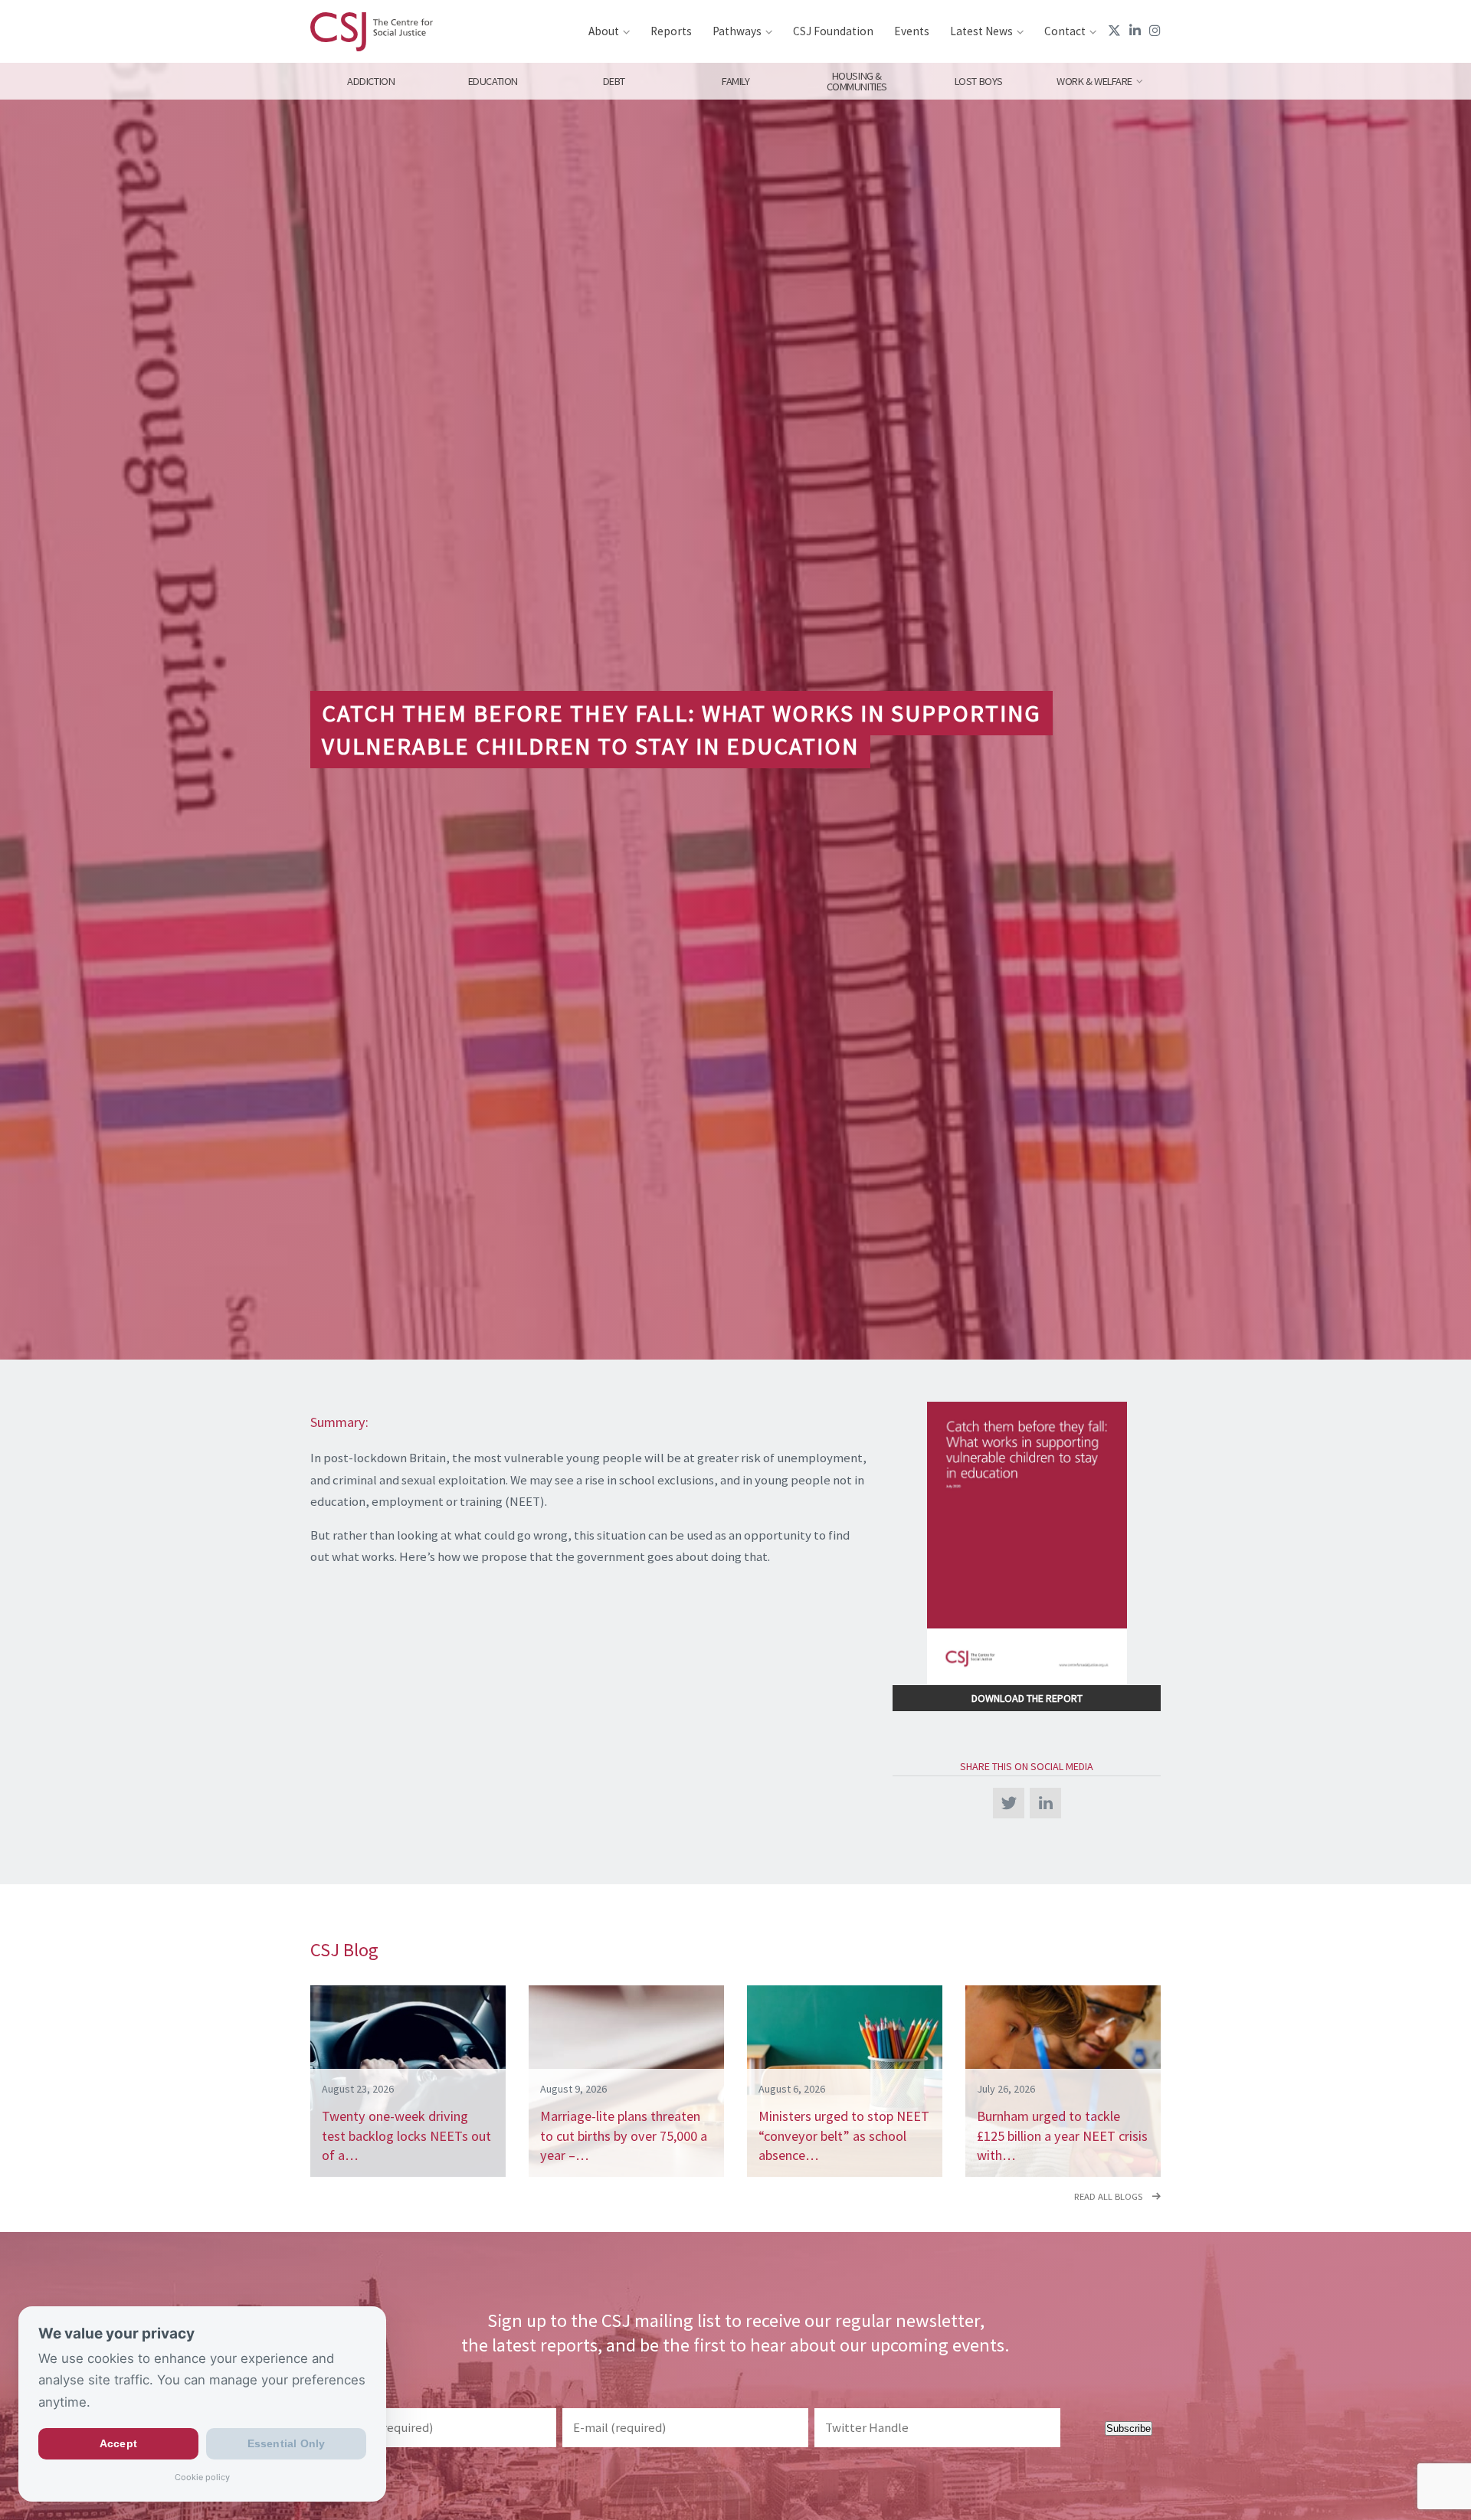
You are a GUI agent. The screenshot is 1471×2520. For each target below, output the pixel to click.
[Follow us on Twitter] (1114, 31)
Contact (1065, 31)
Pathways (737, 31)
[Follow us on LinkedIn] (1135, 31)
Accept (118, 2444)
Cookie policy (202, 2477)
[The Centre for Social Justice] (372, 31)
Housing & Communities (857, 81)
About (604, 31)
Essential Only (287, 2444)
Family (735, 81)
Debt (614, 81)
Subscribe (1129, 2428)
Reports (671, 31)
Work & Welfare (1094, 81)
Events (912, 31)
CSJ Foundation (833, 31)
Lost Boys (979, 81)
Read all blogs (1109, 2196)
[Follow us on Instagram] (1155, 31)
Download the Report (1027, 1698)
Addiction (371, 81)
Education (492, 81)
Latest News (981, 31)
